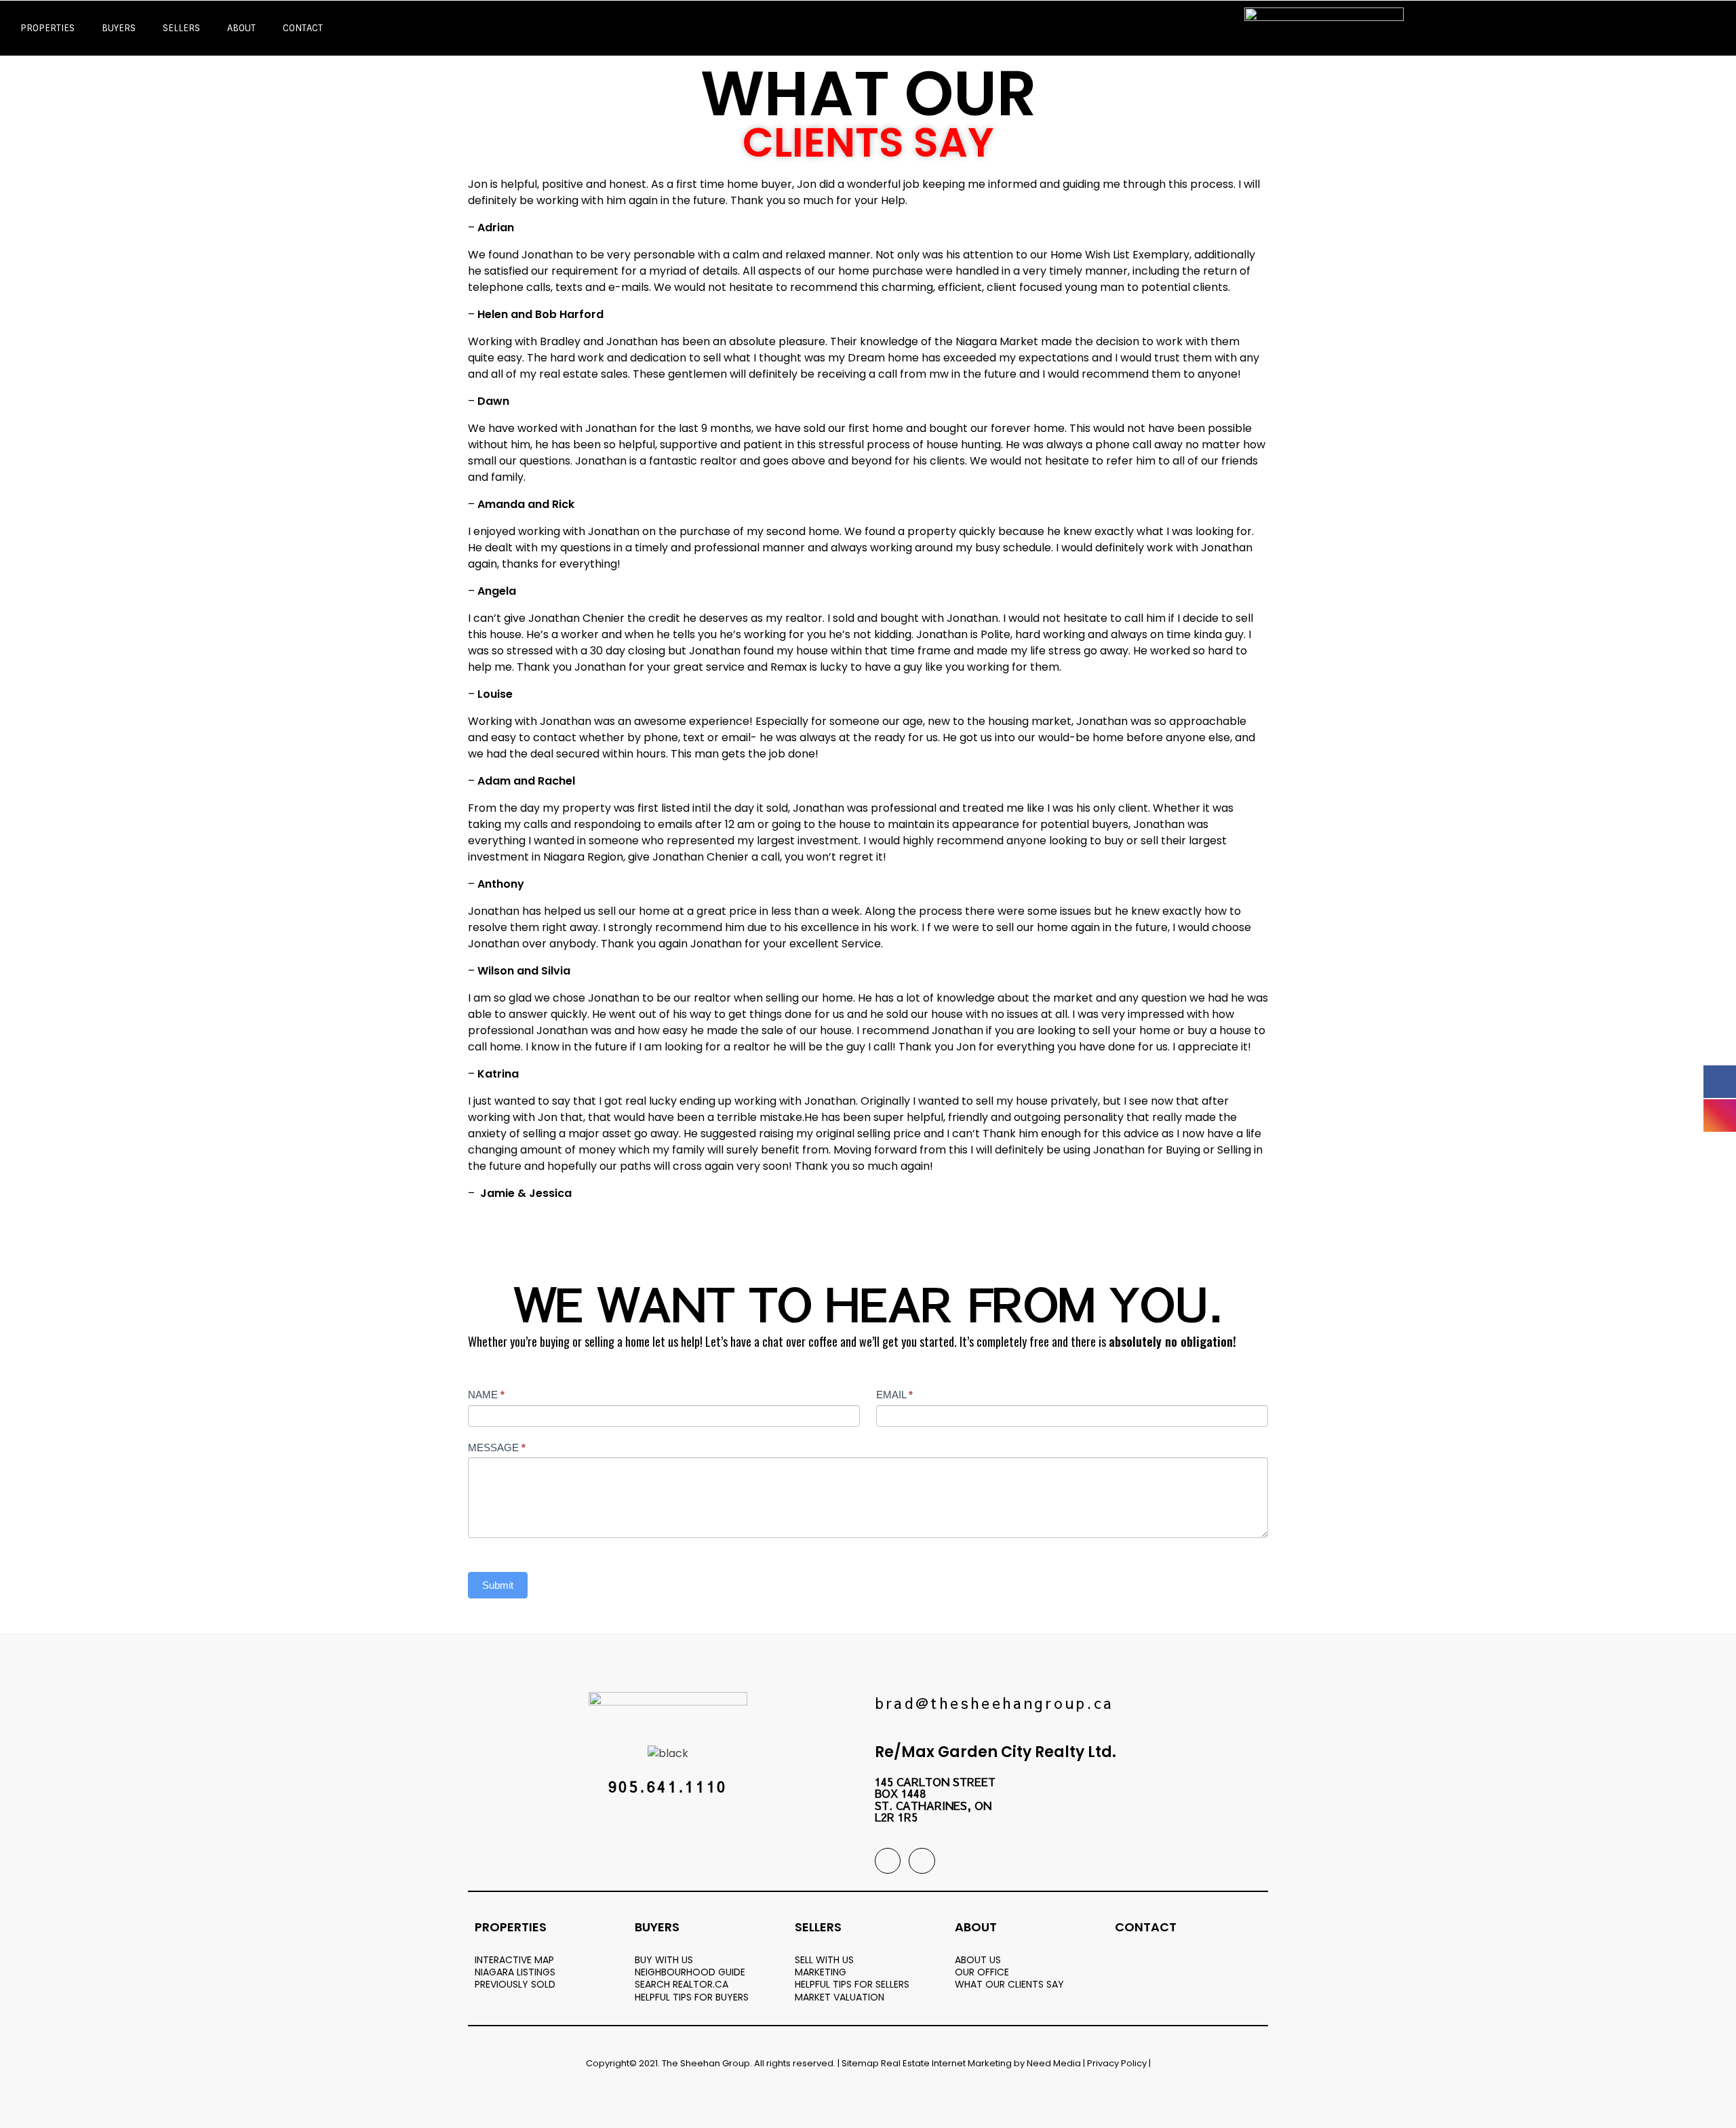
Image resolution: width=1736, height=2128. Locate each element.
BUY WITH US (664, 1960)
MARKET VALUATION (840, 1997)
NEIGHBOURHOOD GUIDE (690, 1972)
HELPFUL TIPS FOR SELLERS (852, 1984)
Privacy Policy (1117, 2063)
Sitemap (860, 2063)
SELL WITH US (824, 1960)
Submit (498, 1585)
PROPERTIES (47, 28)
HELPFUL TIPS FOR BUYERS (692, 1997)
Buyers (119, 28)
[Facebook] (888, 1861)
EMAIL (894, 1395)
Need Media (1054, 2063)
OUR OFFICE (982, 1972)
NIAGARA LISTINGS (515, 1972)
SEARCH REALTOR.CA (682, 1984)
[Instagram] (922, 1861)
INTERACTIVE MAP (514, 1960)
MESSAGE (497, 1447)
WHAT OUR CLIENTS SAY (1009, 1984)
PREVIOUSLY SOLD (515, 1984)
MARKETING (821, 1972)
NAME (486, 1395)
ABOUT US (978, 1960)
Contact (303, 28)
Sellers (181, 28)
